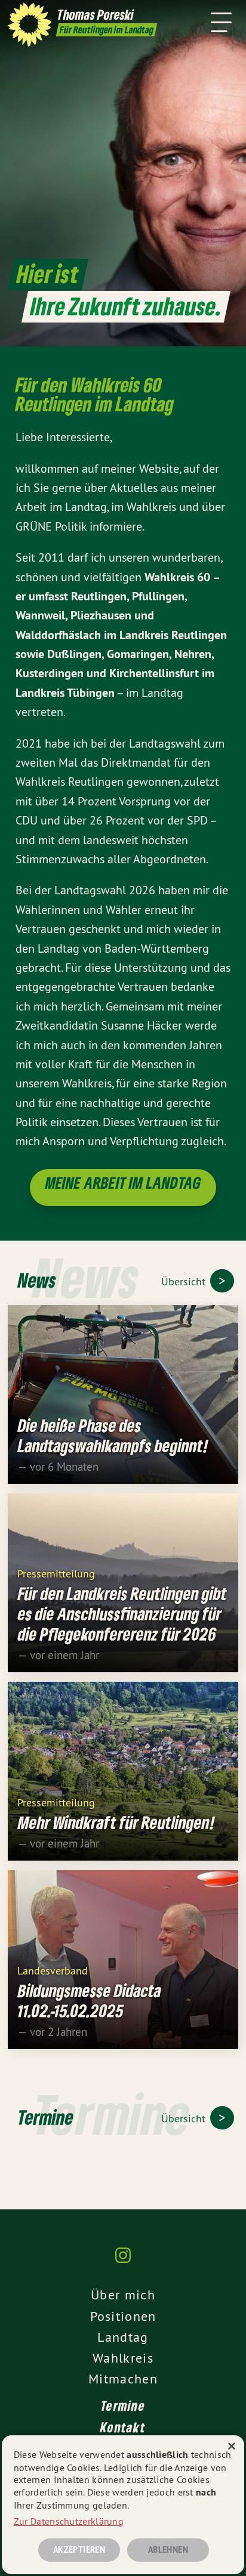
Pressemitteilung (56, 1573)
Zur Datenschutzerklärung (69, 2521)
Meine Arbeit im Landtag (123, 1182)
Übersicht (185, 1281)
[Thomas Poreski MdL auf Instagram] (123, 2261)
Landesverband (53, 1970)
